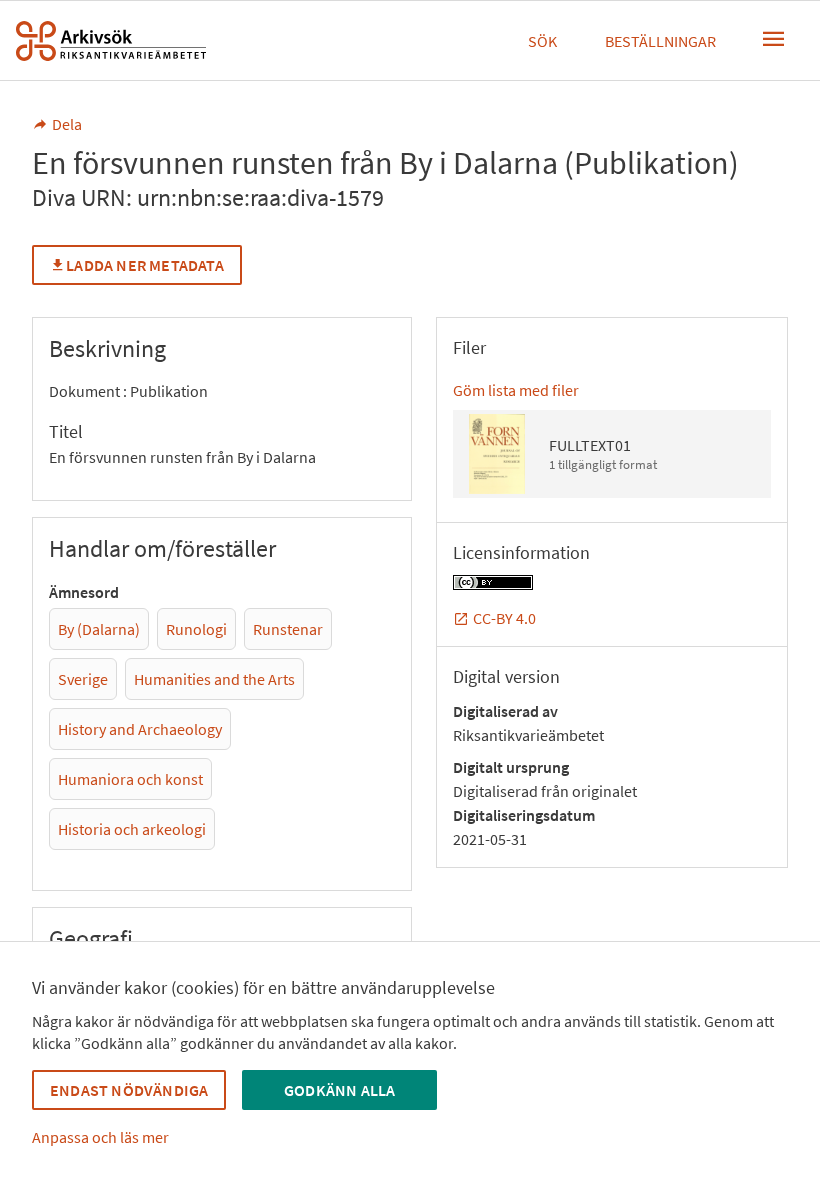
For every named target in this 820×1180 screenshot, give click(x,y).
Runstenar (288, 629)
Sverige (83, 679)
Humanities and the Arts (214, 679)
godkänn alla (339, 1090)
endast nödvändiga (129, 1090)
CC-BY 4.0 (504, 618)
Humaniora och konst (130, 779)
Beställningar (660, 41)
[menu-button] (774, 39)
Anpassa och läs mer (100, 1137)
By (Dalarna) (99, 629)
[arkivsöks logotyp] (111, 41)
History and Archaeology (140, 729)
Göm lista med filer (516, 390)
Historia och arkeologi (132, 829)
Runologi (196, 629)
